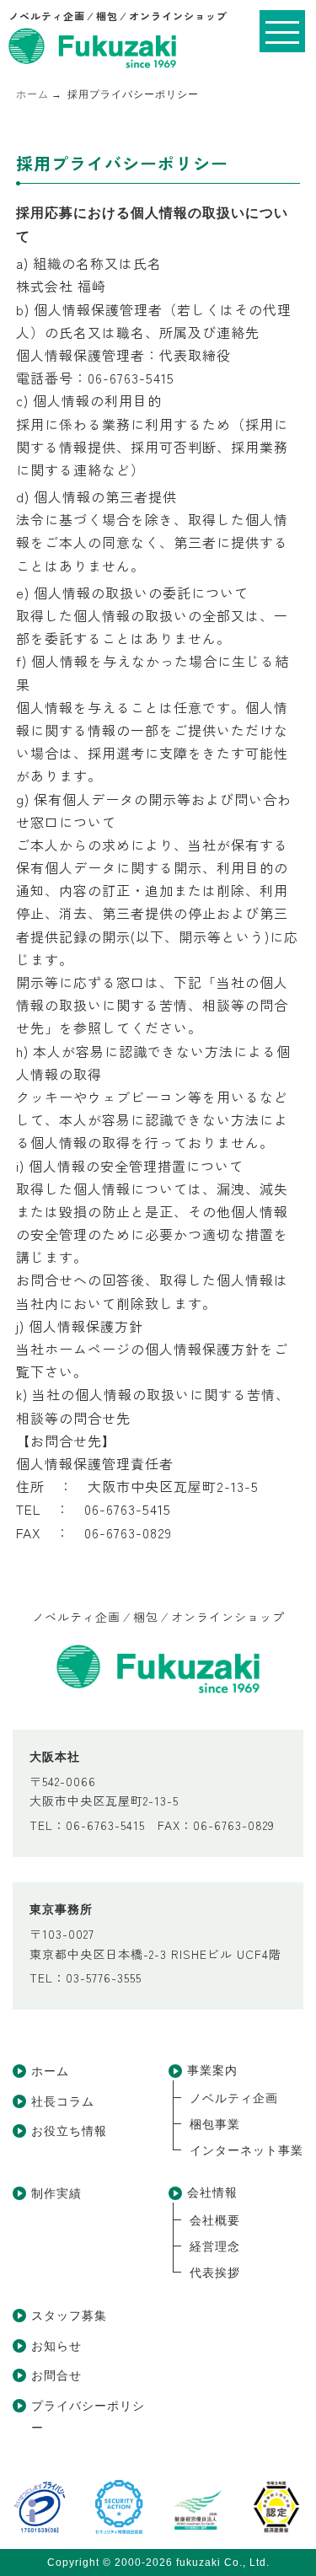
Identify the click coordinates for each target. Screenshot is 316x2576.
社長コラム (63, 2101)
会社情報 (212, 2192)
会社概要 (215, 2220)
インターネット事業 (246, 2150)
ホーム (50, 2071)
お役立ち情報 (69, 2131)
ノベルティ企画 (234, 2098)
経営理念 (215, 2246)
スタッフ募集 (69, 2316)
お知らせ (56, 2346)
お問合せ (56, 2375)
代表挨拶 (215, 2273)
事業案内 (212, 2070)
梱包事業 (215, 2124)
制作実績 (56, 2193)
